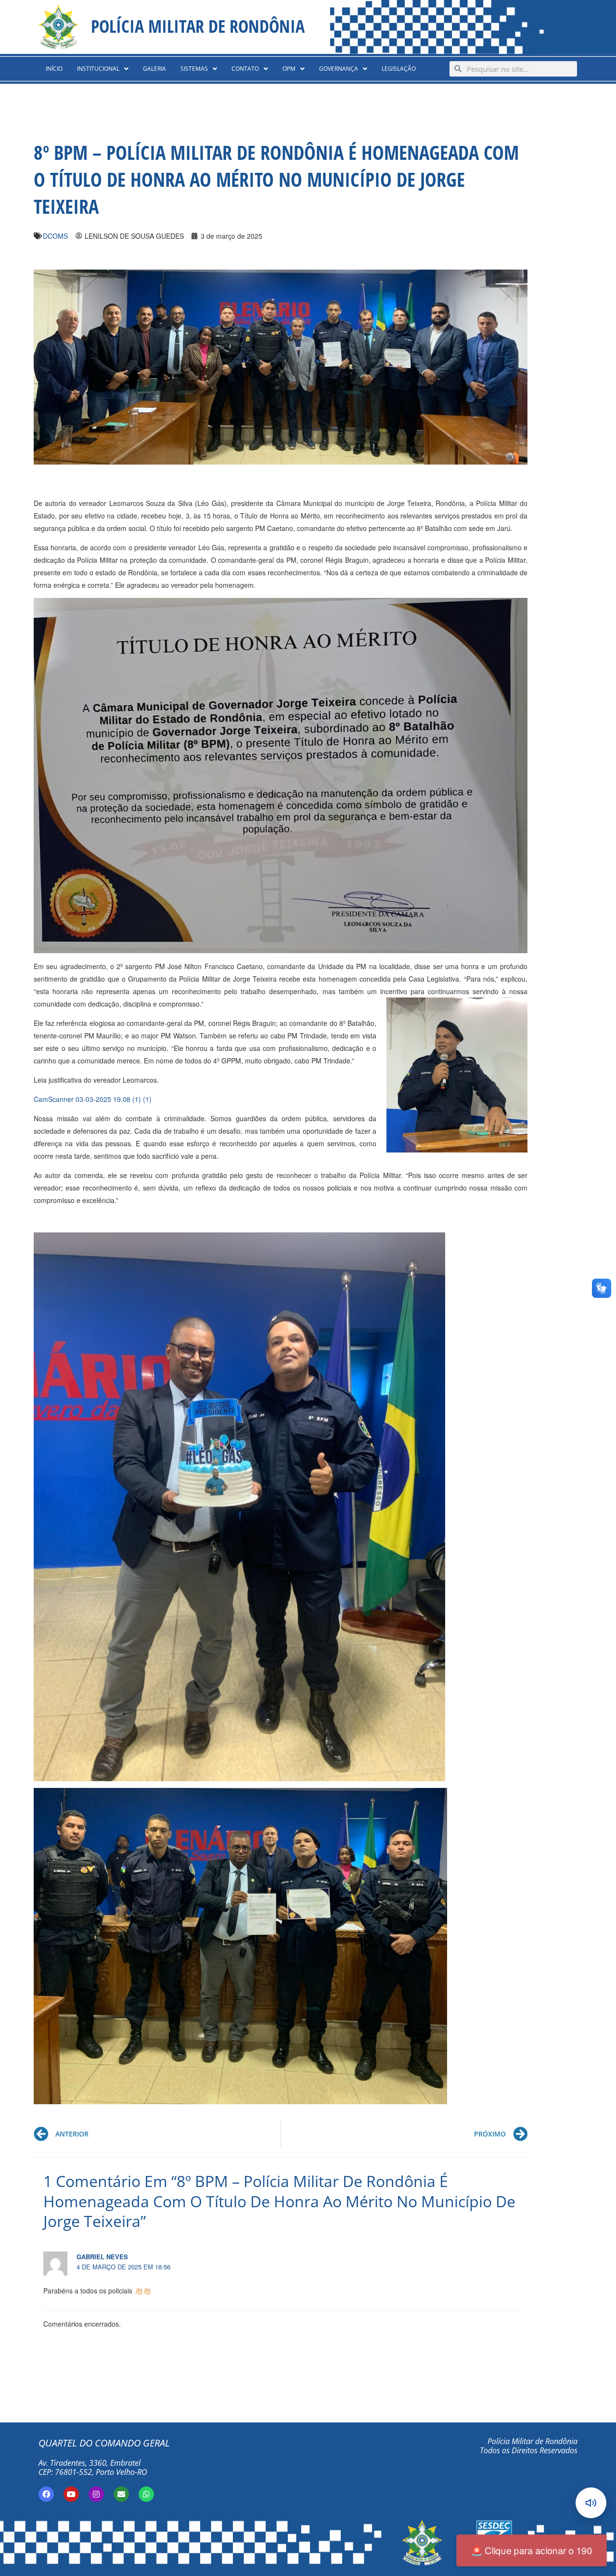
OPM (289, 69)
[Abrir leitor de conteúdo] (591, 2503)
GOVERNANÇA (339, 69)
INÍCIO (54, 69)
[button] (103, 69)
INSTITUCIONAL (98, 69)
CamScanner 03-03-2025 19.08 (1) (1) (93, 1099)
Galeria (154, 69)
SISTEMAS (194, 69)
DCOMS (55, 236)
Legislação (399, 69)
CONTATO (245, 69)
